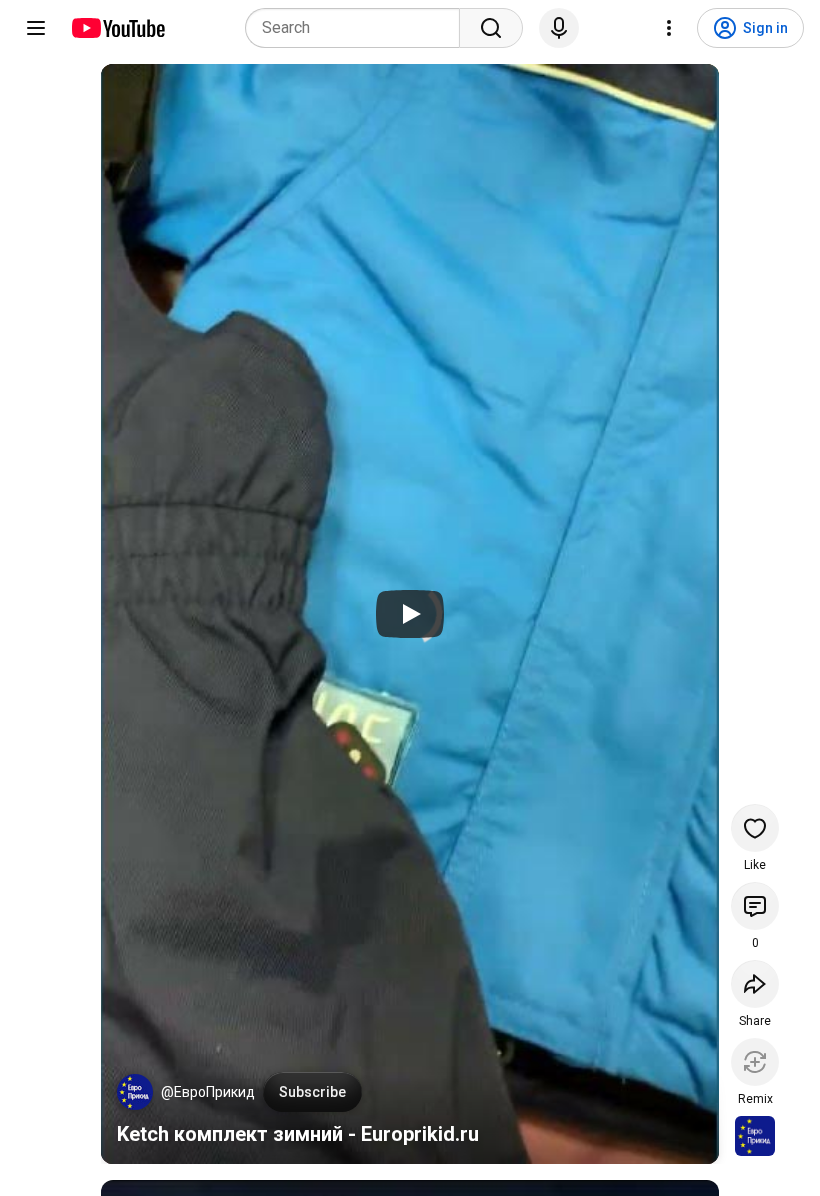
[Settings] (669, 28)
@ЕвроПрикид (208, 1092)
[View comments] (755, 906)
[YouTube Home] (117, 28)
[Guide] (36, 28)
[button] (135, 1092)
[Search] (491, 28)
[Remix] (755, 1062)
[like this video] (755, 828)
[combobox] (358, 28)
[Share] (755, 984)
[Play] (410, 614)
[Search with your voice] (559, 28)
